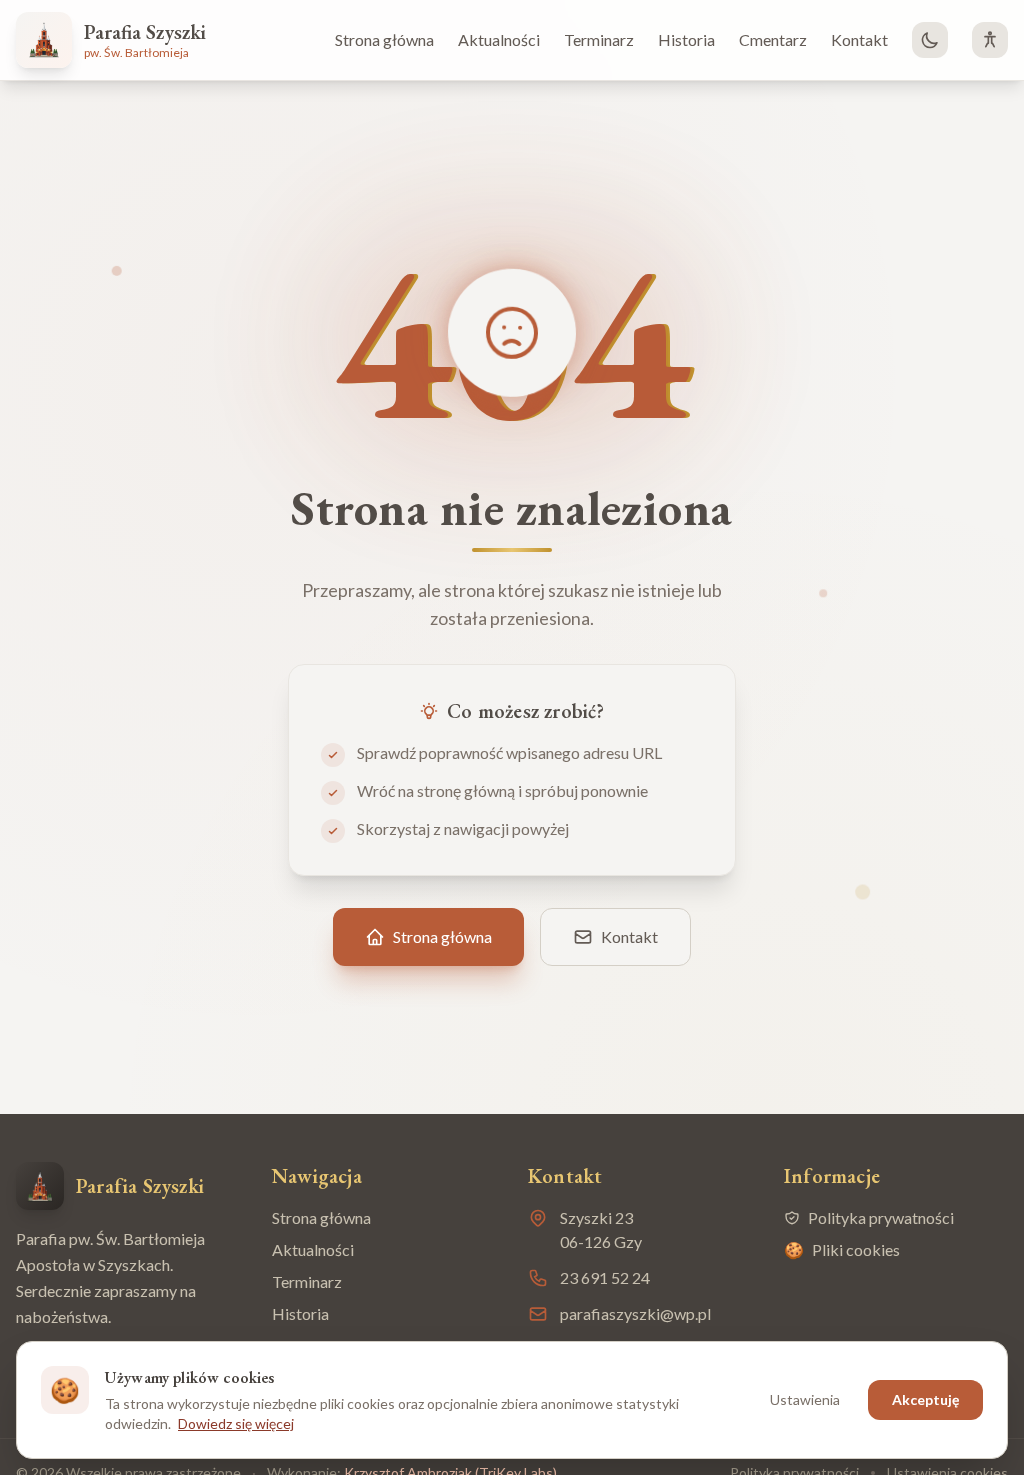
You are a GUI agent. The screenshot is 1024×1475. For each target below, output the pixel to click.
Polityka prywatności (881, 1217)
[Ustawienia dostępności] (990, 40)
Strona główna (384, 39)
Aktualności (499, 39)
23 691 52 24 (605, 1277)
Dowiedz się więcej (236, 1423)
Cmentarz (773, 39)
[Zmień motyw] (930, 40)
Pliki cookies (842, 1249)
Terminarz (599, 39)
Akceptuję (925, 1399)
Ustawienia (805, 1399)
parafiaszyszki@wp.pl (635, 1313)
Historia (686, 39)
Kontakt (859, 39)
